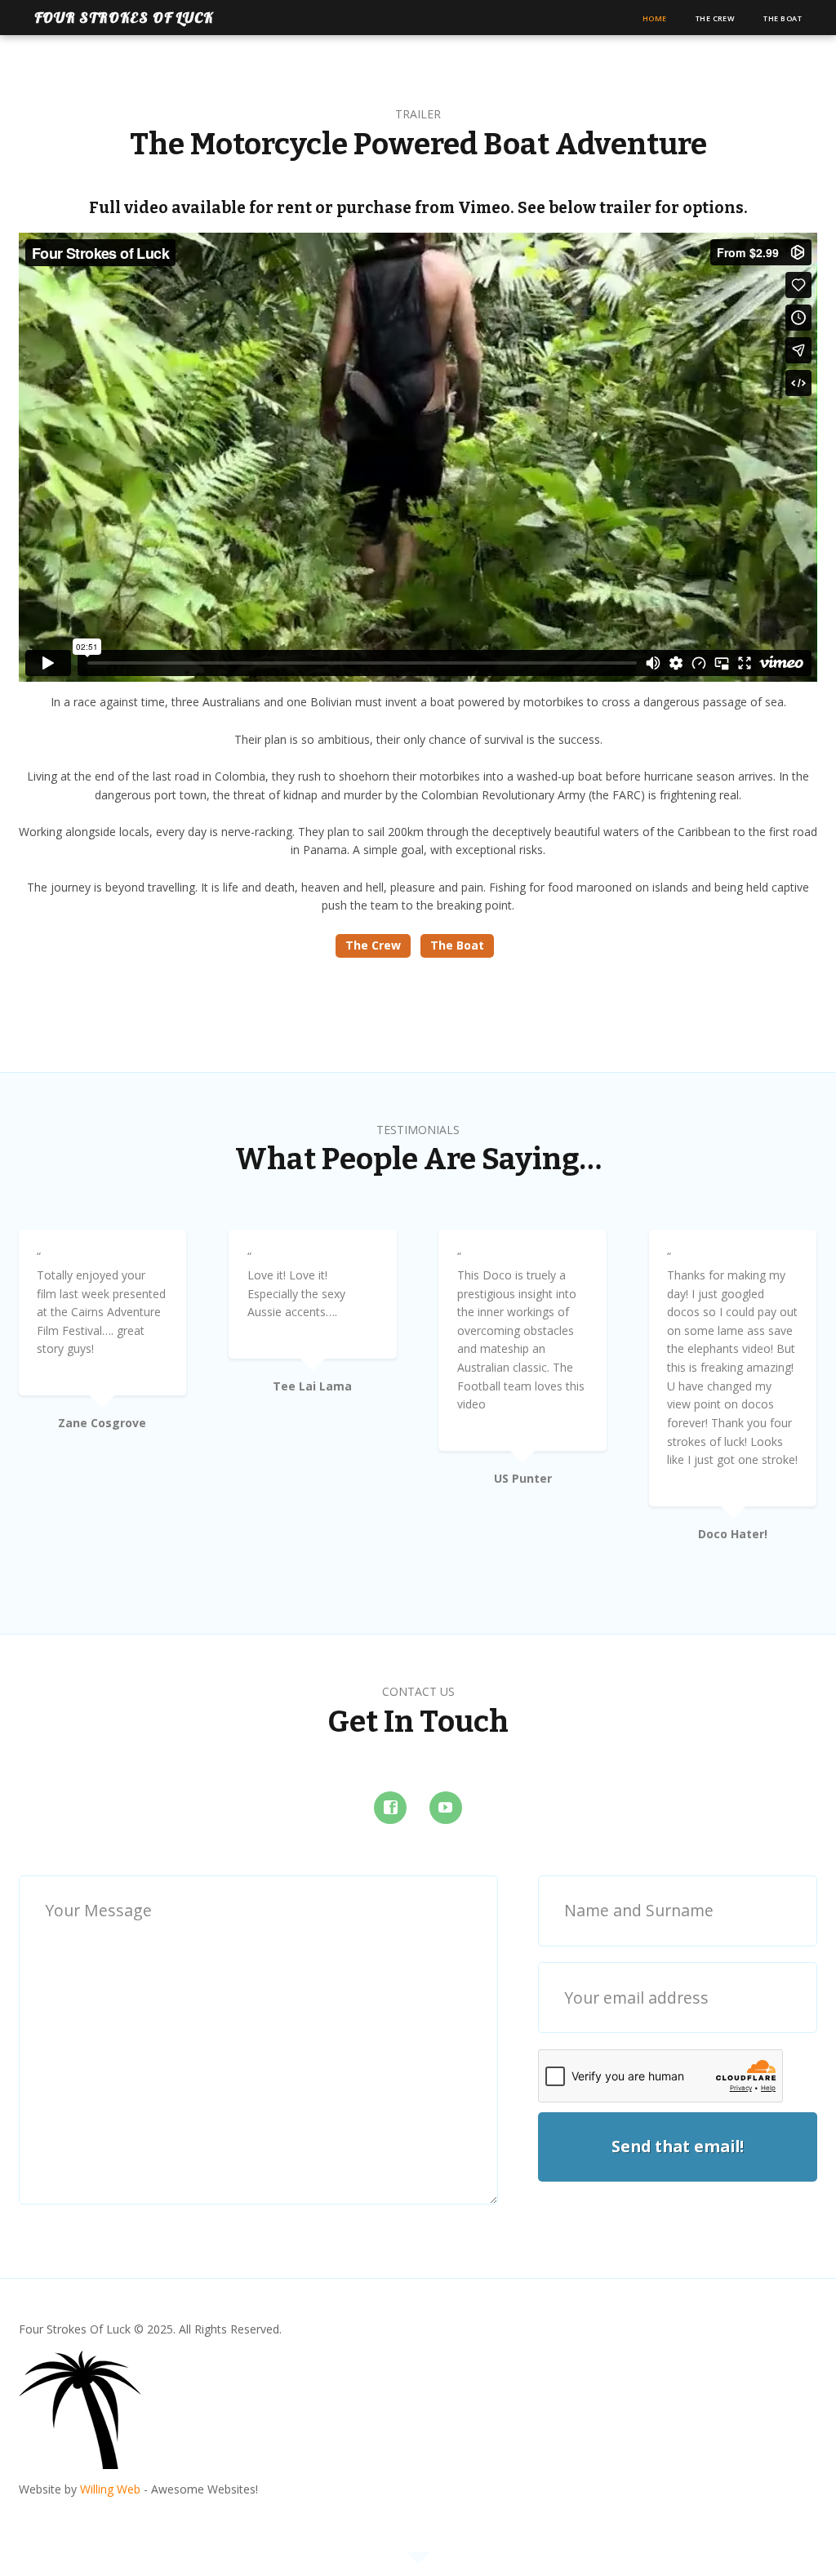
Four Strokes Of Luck (124, 18)
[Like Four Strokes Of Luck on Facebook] (390, 1808)
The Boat (783, 18)
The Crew (716, 18)
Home (655, 18)
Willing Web (110, 2489)
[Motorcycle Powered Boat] (80, 2459)
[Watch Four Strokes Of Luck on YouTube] (446, 1808)
